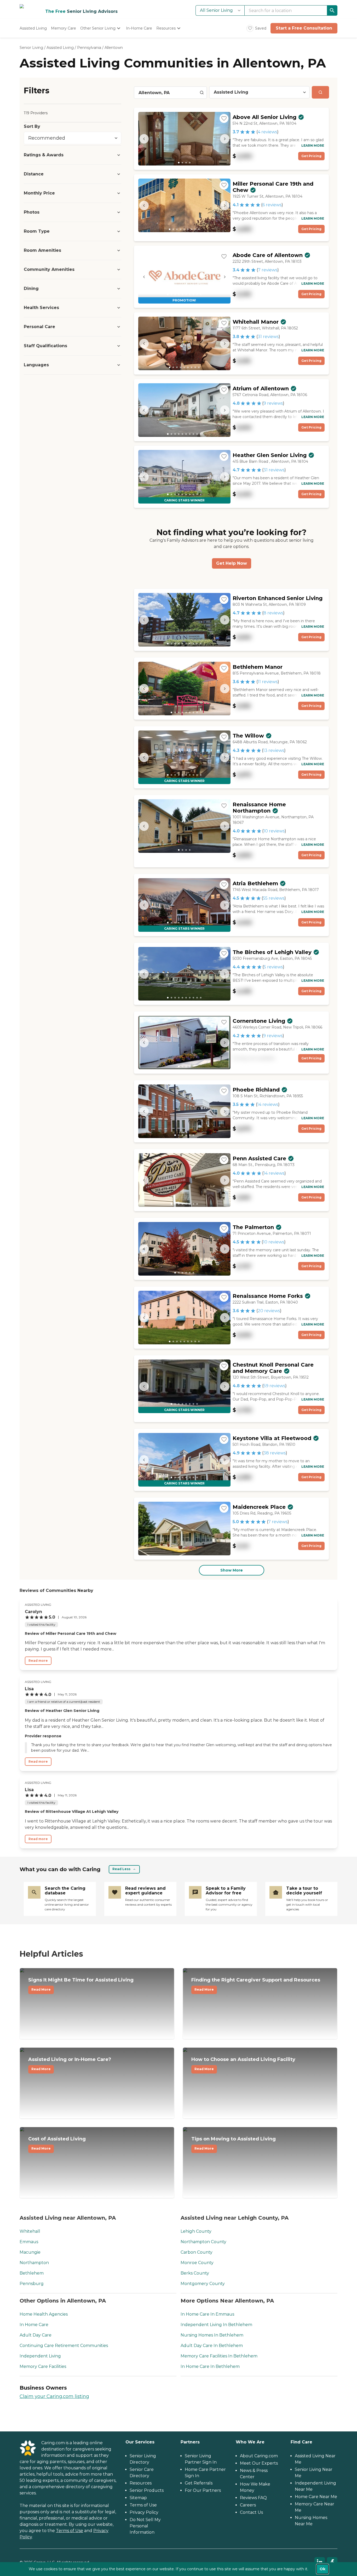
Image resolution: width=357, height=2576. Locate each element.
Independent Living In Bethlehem (216, 2325)
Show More (232, 1570)
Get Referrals (199, 2483)
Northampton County (203, 2242)
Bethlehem (32, 2273)
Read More (41, 1989)
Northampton (34, 2263)
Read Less (121, 1869)
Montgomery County (203, 2284)
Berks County (195, 2273)
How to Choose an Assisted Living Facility (243, 2064)
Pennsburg (32, 2284)
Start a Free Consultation (304, 28)
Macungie (30, 2252)
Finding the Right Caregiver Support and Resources (256, 1984)
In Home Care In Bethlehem (210, 2366)
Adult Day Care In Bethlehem (212, 2346)
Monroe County (197, 2263)
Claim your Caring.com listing (54, 2396)
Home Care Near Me (316, 2497)
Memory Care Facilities (43, 2366)
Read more (38, 1661)
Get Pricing (311, 156)
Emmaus (29, 2242)
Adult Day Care (36, 2335)
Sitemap (138, 2498)
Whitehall (30, 2231)
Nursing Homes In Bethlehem (212, 2335)
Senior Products (147, 2490)
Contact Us (251, 2512)
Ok (323, 2569)
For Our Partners (203, 2490)
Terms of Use (70, 2531)
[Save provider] (224, 118)
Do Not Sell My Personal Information (145, 2526)
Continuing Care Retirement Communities (64, 2346)
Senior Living (31, 48)
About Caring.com (259, 2456)
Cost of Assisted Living (57, 2143)
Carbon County (197, 2252)
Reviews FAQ (253, 2498)
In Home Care (34, 2325)
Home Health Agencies (44, 2314)
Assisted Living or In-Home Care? (70, 2064)
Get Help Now (232, 563)
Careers (248, 2505)
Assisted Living (60, 48)
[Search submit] (320, 92)
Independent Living (40, 2356)
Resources (141, 2483)
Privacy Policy (144, 2512)
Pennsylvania (89, 48)
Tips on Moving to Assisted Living (234, 2143)
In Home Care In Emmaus (207, 2314)
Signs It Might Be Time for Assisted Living (81, 1984)
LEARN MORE (313, 145)
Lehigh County (196, 2231)
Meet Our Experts (259, 2463)
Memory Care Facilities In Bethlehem (219, 2356)
